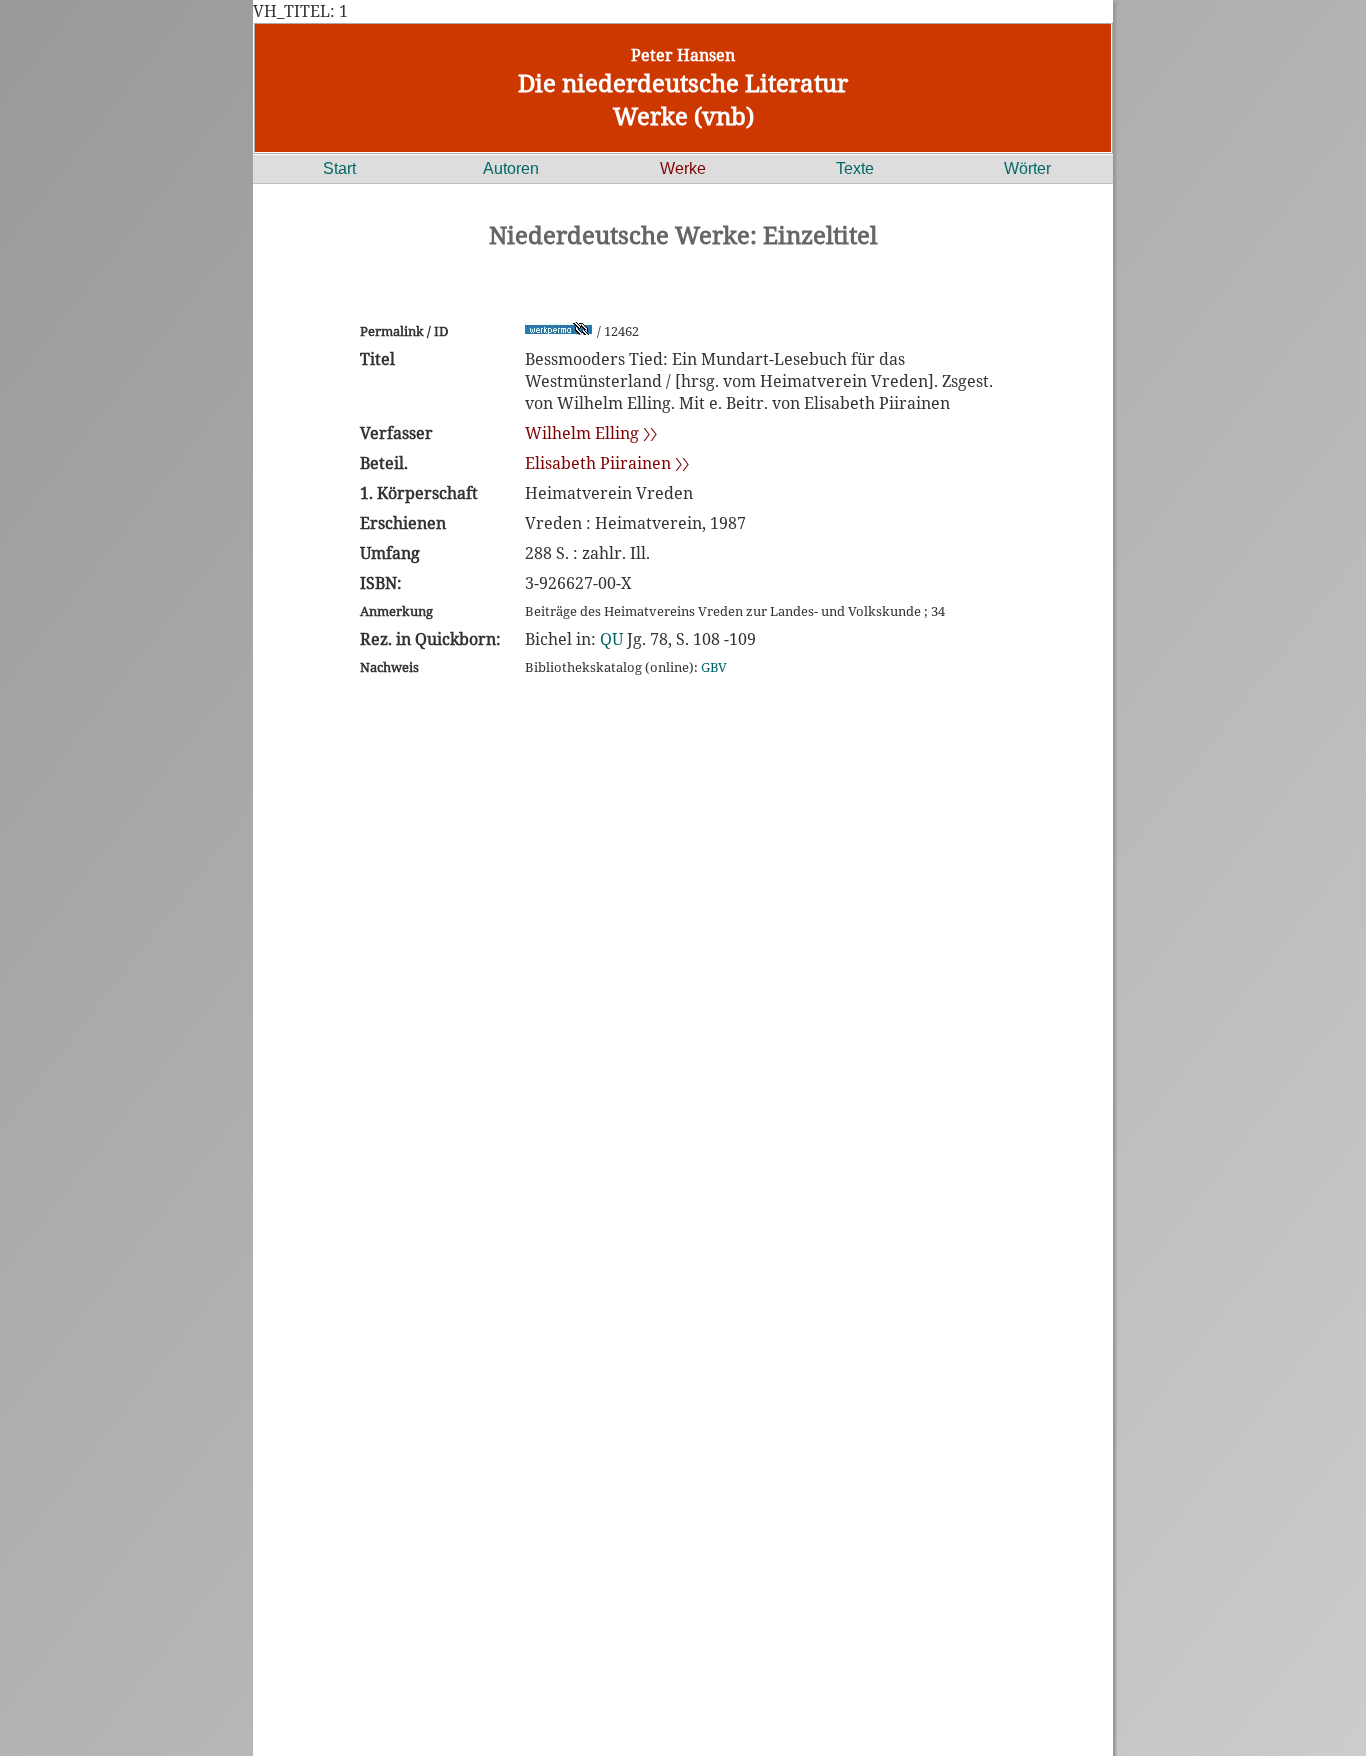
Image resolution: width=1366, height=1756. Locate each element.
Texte (855, 168)
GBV (714, 667)
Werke (683, 168)
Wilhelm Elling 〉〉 (591, 433)
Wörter (1027, 168)
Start (339, 168)
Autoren (511, 168)
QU (611, 639)
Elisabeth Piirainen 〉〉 (607, 463)
